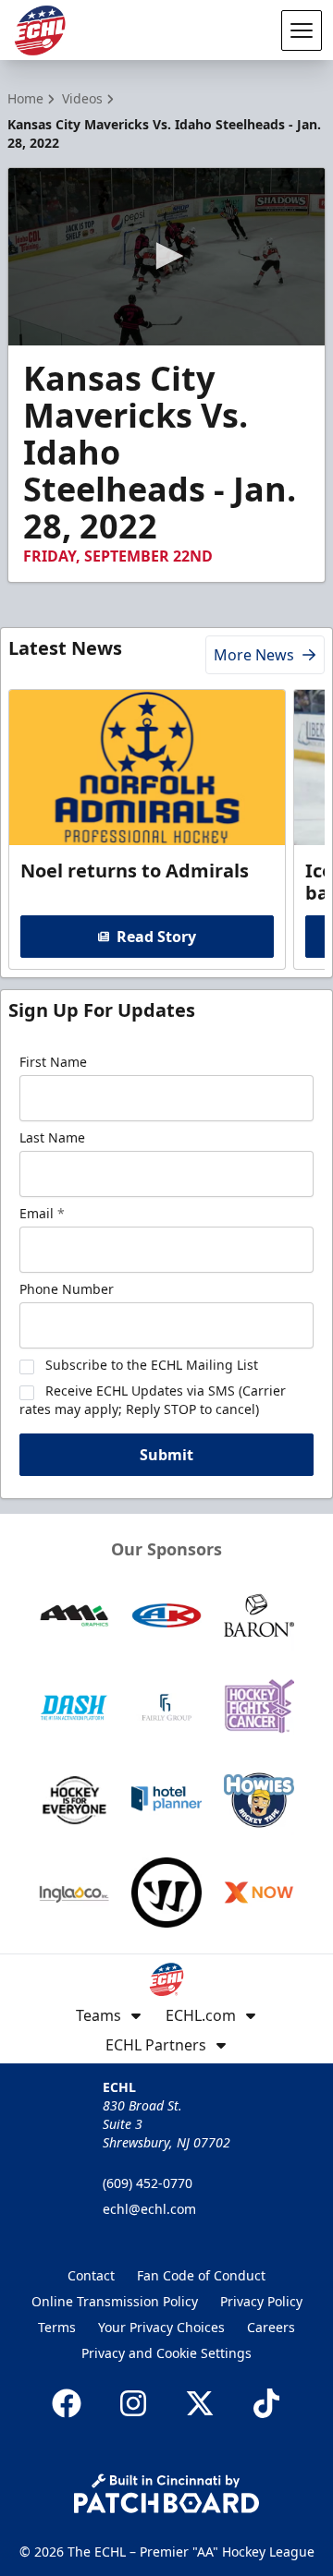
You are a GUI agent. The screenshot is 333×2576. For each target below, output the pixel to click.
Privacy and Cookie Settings (166, 2353)
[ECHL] (40, 30)
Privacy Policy (261, 2301)
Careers (271, 2327)
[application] (166, 257)
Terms (57, 2327)
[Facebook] (67, 2403)
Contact (91, 2275)
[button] (166, 256)
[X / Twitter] (200, 2403)
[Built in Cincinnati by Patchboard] (166, 2493)
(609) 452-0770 (148, 2183)
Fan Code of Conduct (201, 2275)
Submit (166, 1455)
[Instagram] (133, 2403)
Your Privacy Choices (161, 2327)
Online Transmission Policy (115, 2301)
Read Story (156, 937)
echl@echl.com (149, 2209)
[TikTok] (266, 2403)
